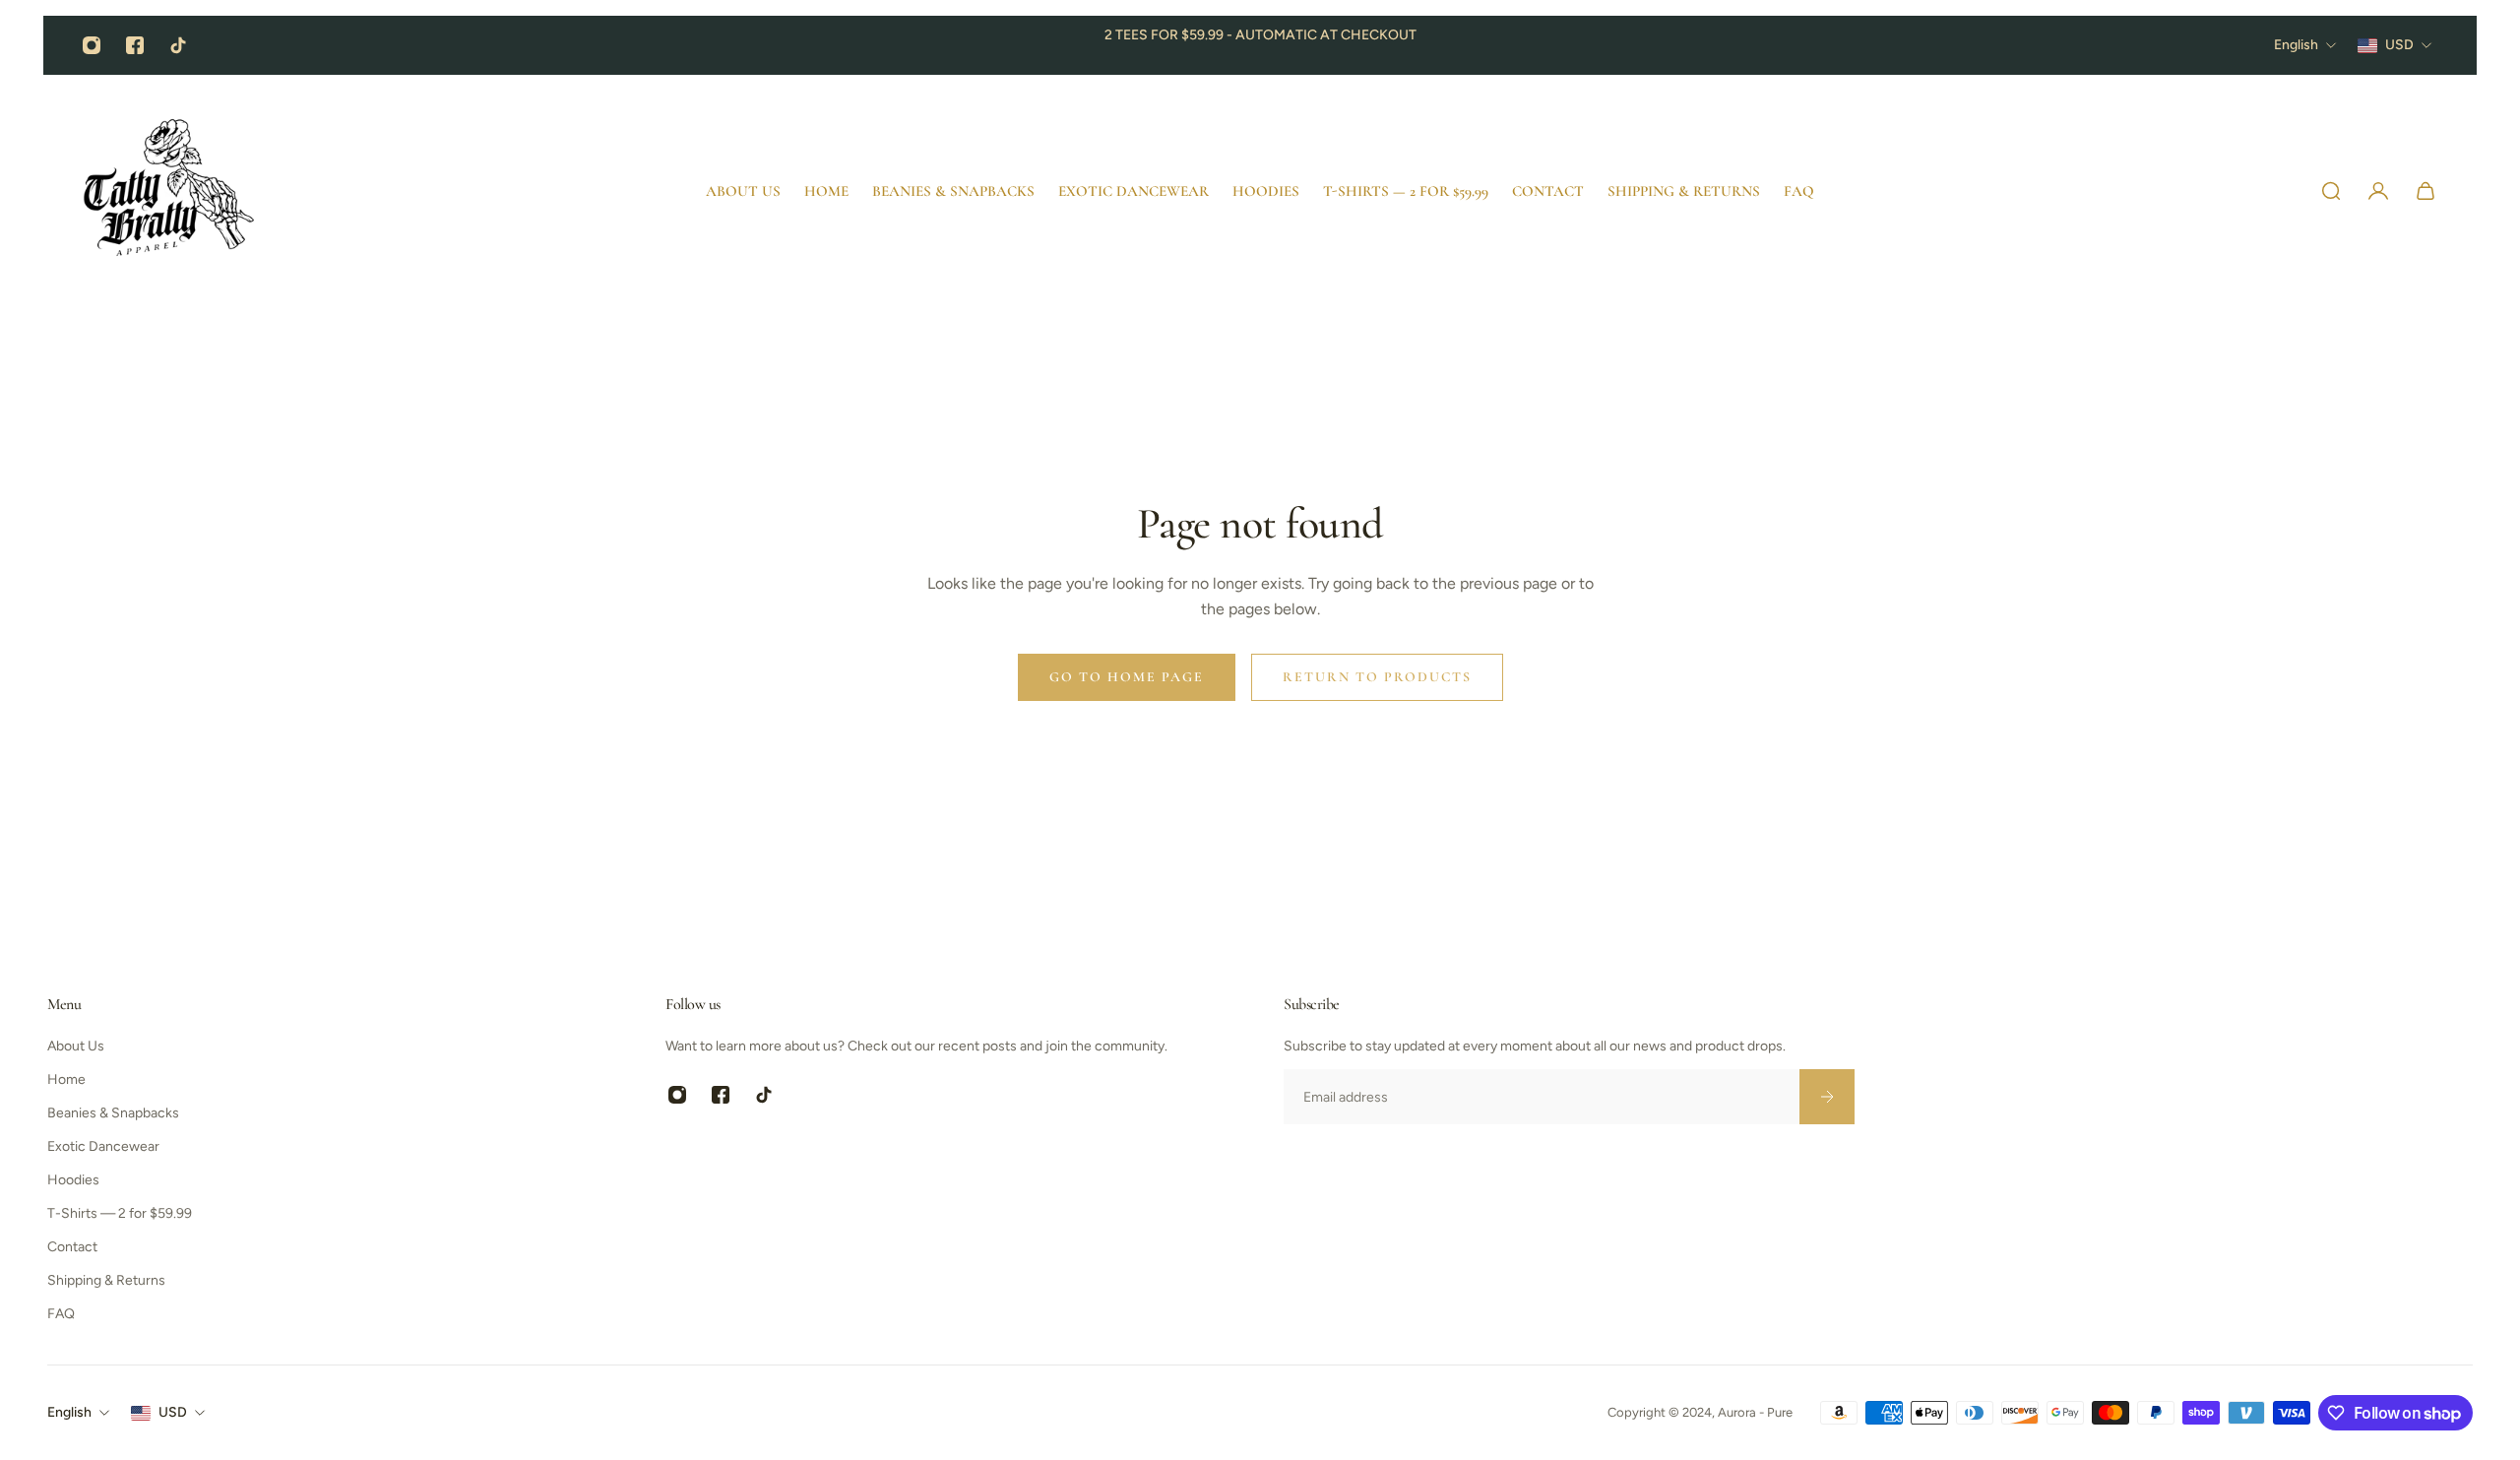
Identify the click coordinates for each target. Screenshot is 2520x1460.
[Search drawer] (2331, 191)
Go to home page (1127, 677)
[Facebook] (135, 45)
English (69, 1412)
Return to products (1377, 677)
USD (173, 1412)
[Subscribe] (1827, 1097)
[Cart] (2425, 191)
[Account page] (2378, 191)
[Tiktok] (178, 45)
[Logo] (171, 191)
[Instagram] (92, 45)
